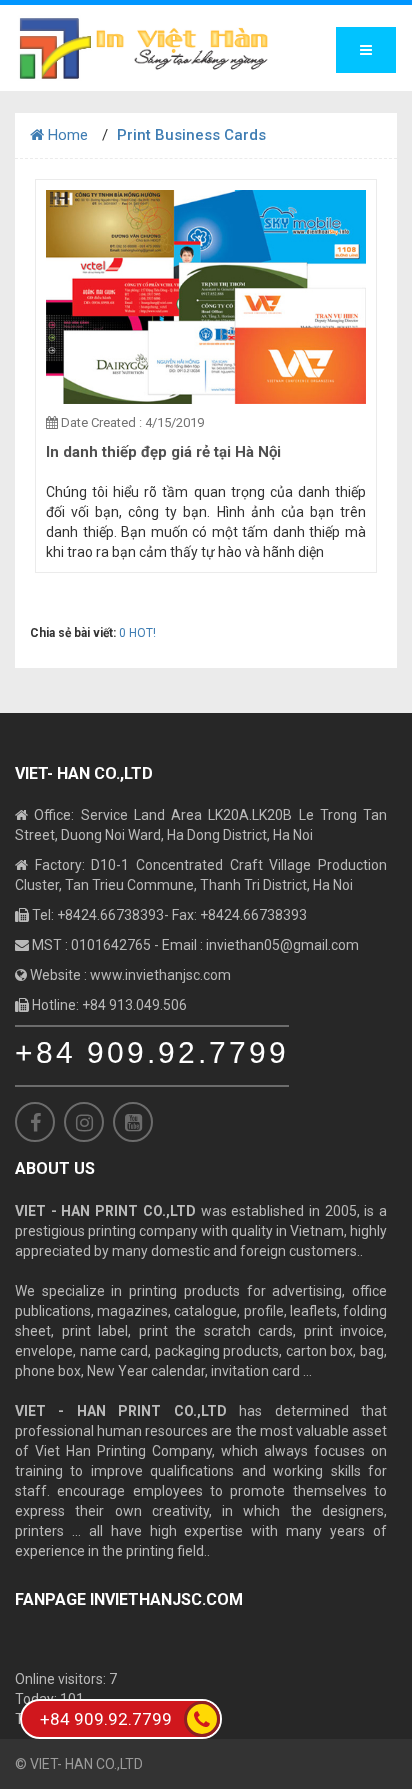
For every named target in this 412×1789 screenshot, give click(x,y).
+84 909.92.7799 (152, 1052)
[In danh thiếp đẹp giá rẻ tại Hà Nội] (206, 296)
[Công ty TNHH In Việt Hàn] (144, 48)
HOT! (142, 633)
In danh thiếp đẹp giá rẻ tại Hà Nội (163, 452)
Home (66, 135)
